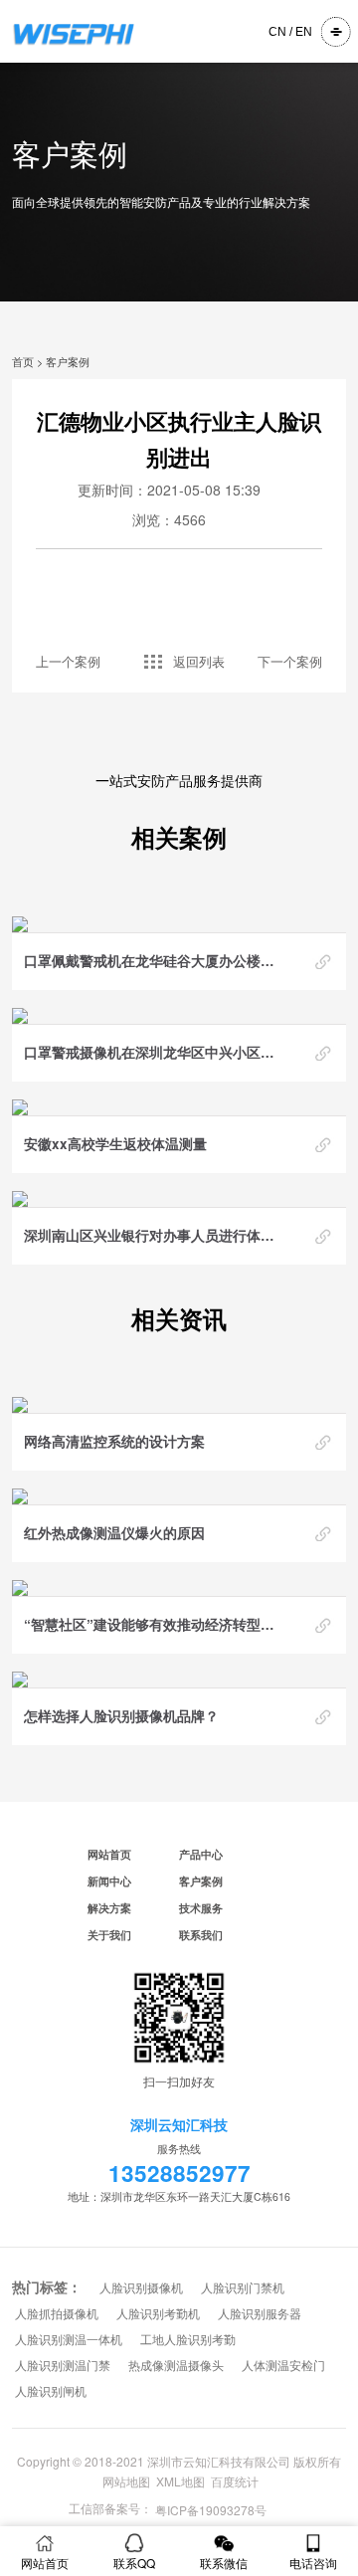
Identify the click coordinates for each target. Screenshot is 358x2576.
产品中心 (201, 1854)
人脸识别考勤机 (158, 2314)
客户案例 (68, 362)
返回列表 (198, 661)
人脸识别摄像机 (141, 2288)
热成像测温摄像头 (176, 2366)
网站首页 (109, 1854)
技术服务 (201, 1908)
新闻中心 (109, 1881)
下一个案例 (290, 661)
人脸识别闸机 (51, 2392)
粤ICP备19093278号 (211, 2510)
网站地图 (126, 2481)
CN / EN (290, 32)
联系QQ (134, 2563)
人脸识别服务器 (260, 2314)
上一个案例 (68, 661)
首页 (23, 362)
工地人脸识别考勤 (188, 2340)
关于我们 (109, 1935)
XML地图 (180, 2481)
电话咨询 (313, 2563)
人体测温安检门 (283, 2366)
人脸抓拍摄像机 (57, 2314)
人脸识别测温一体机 (69, 2340)
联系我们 (201, 1935)
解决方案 (109, 1908)
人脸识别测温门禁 (63, 2366)
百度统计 (235, 2481)
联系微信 (224, 2563)
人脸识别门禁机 (243, 2288)
